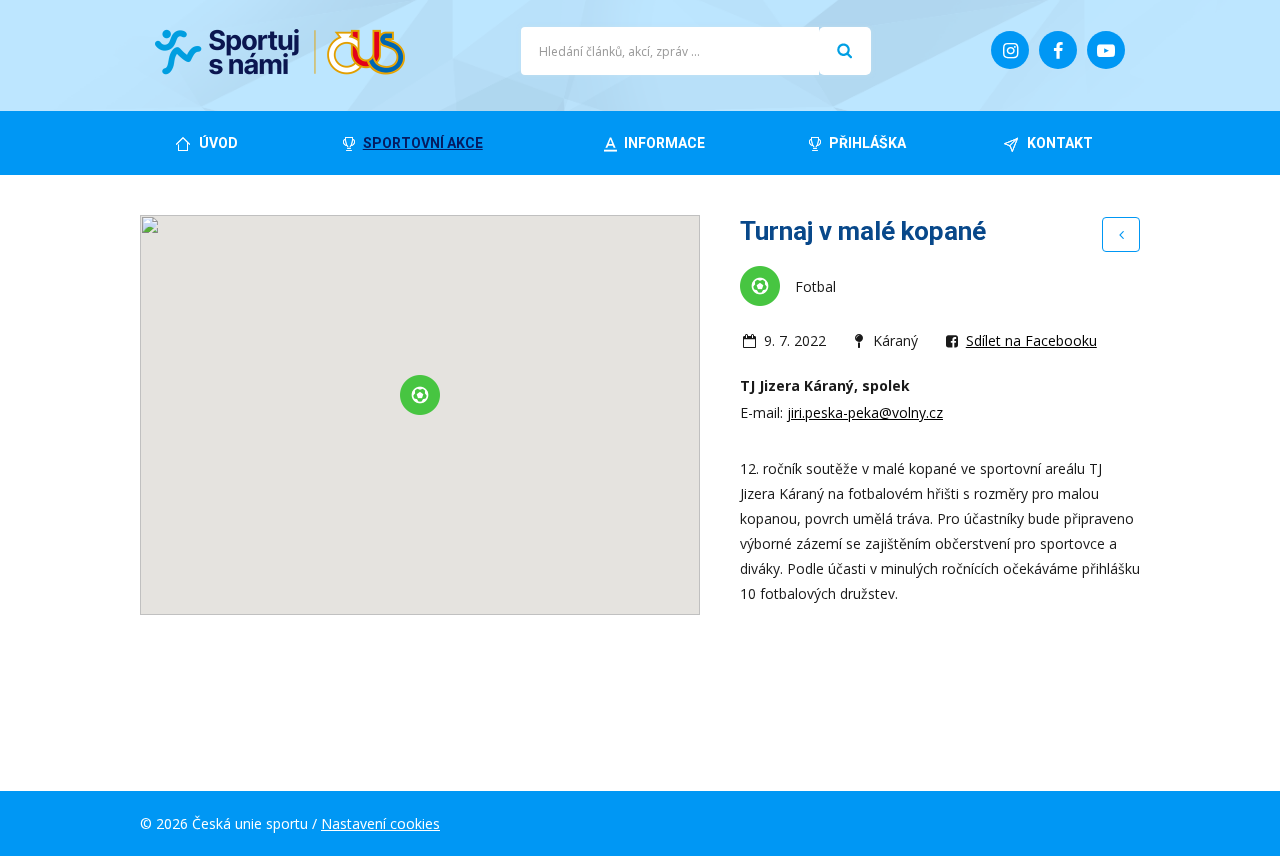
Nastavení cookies (380, 823)
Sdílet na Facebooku (1031, 340)
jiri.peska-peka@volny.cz (865, 412)
